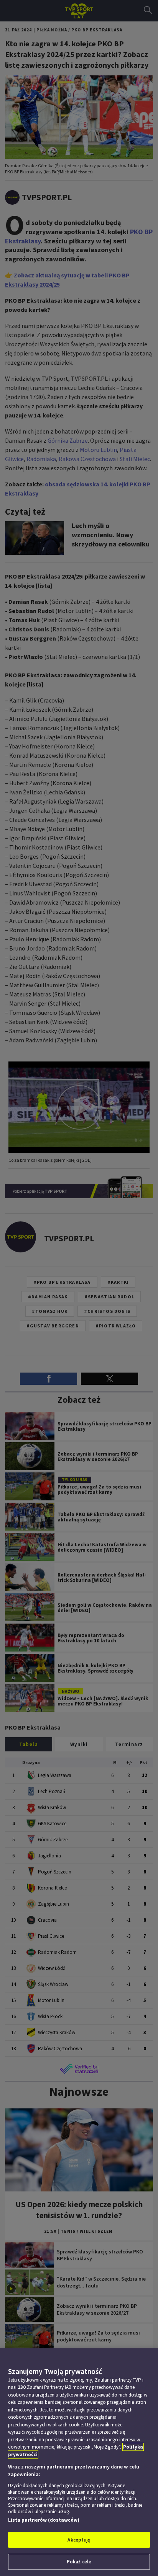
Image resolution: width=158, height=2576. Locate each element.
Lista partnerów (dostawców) (44, 2520)
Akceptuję (79, 2540)
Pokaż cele (79, 2562)
